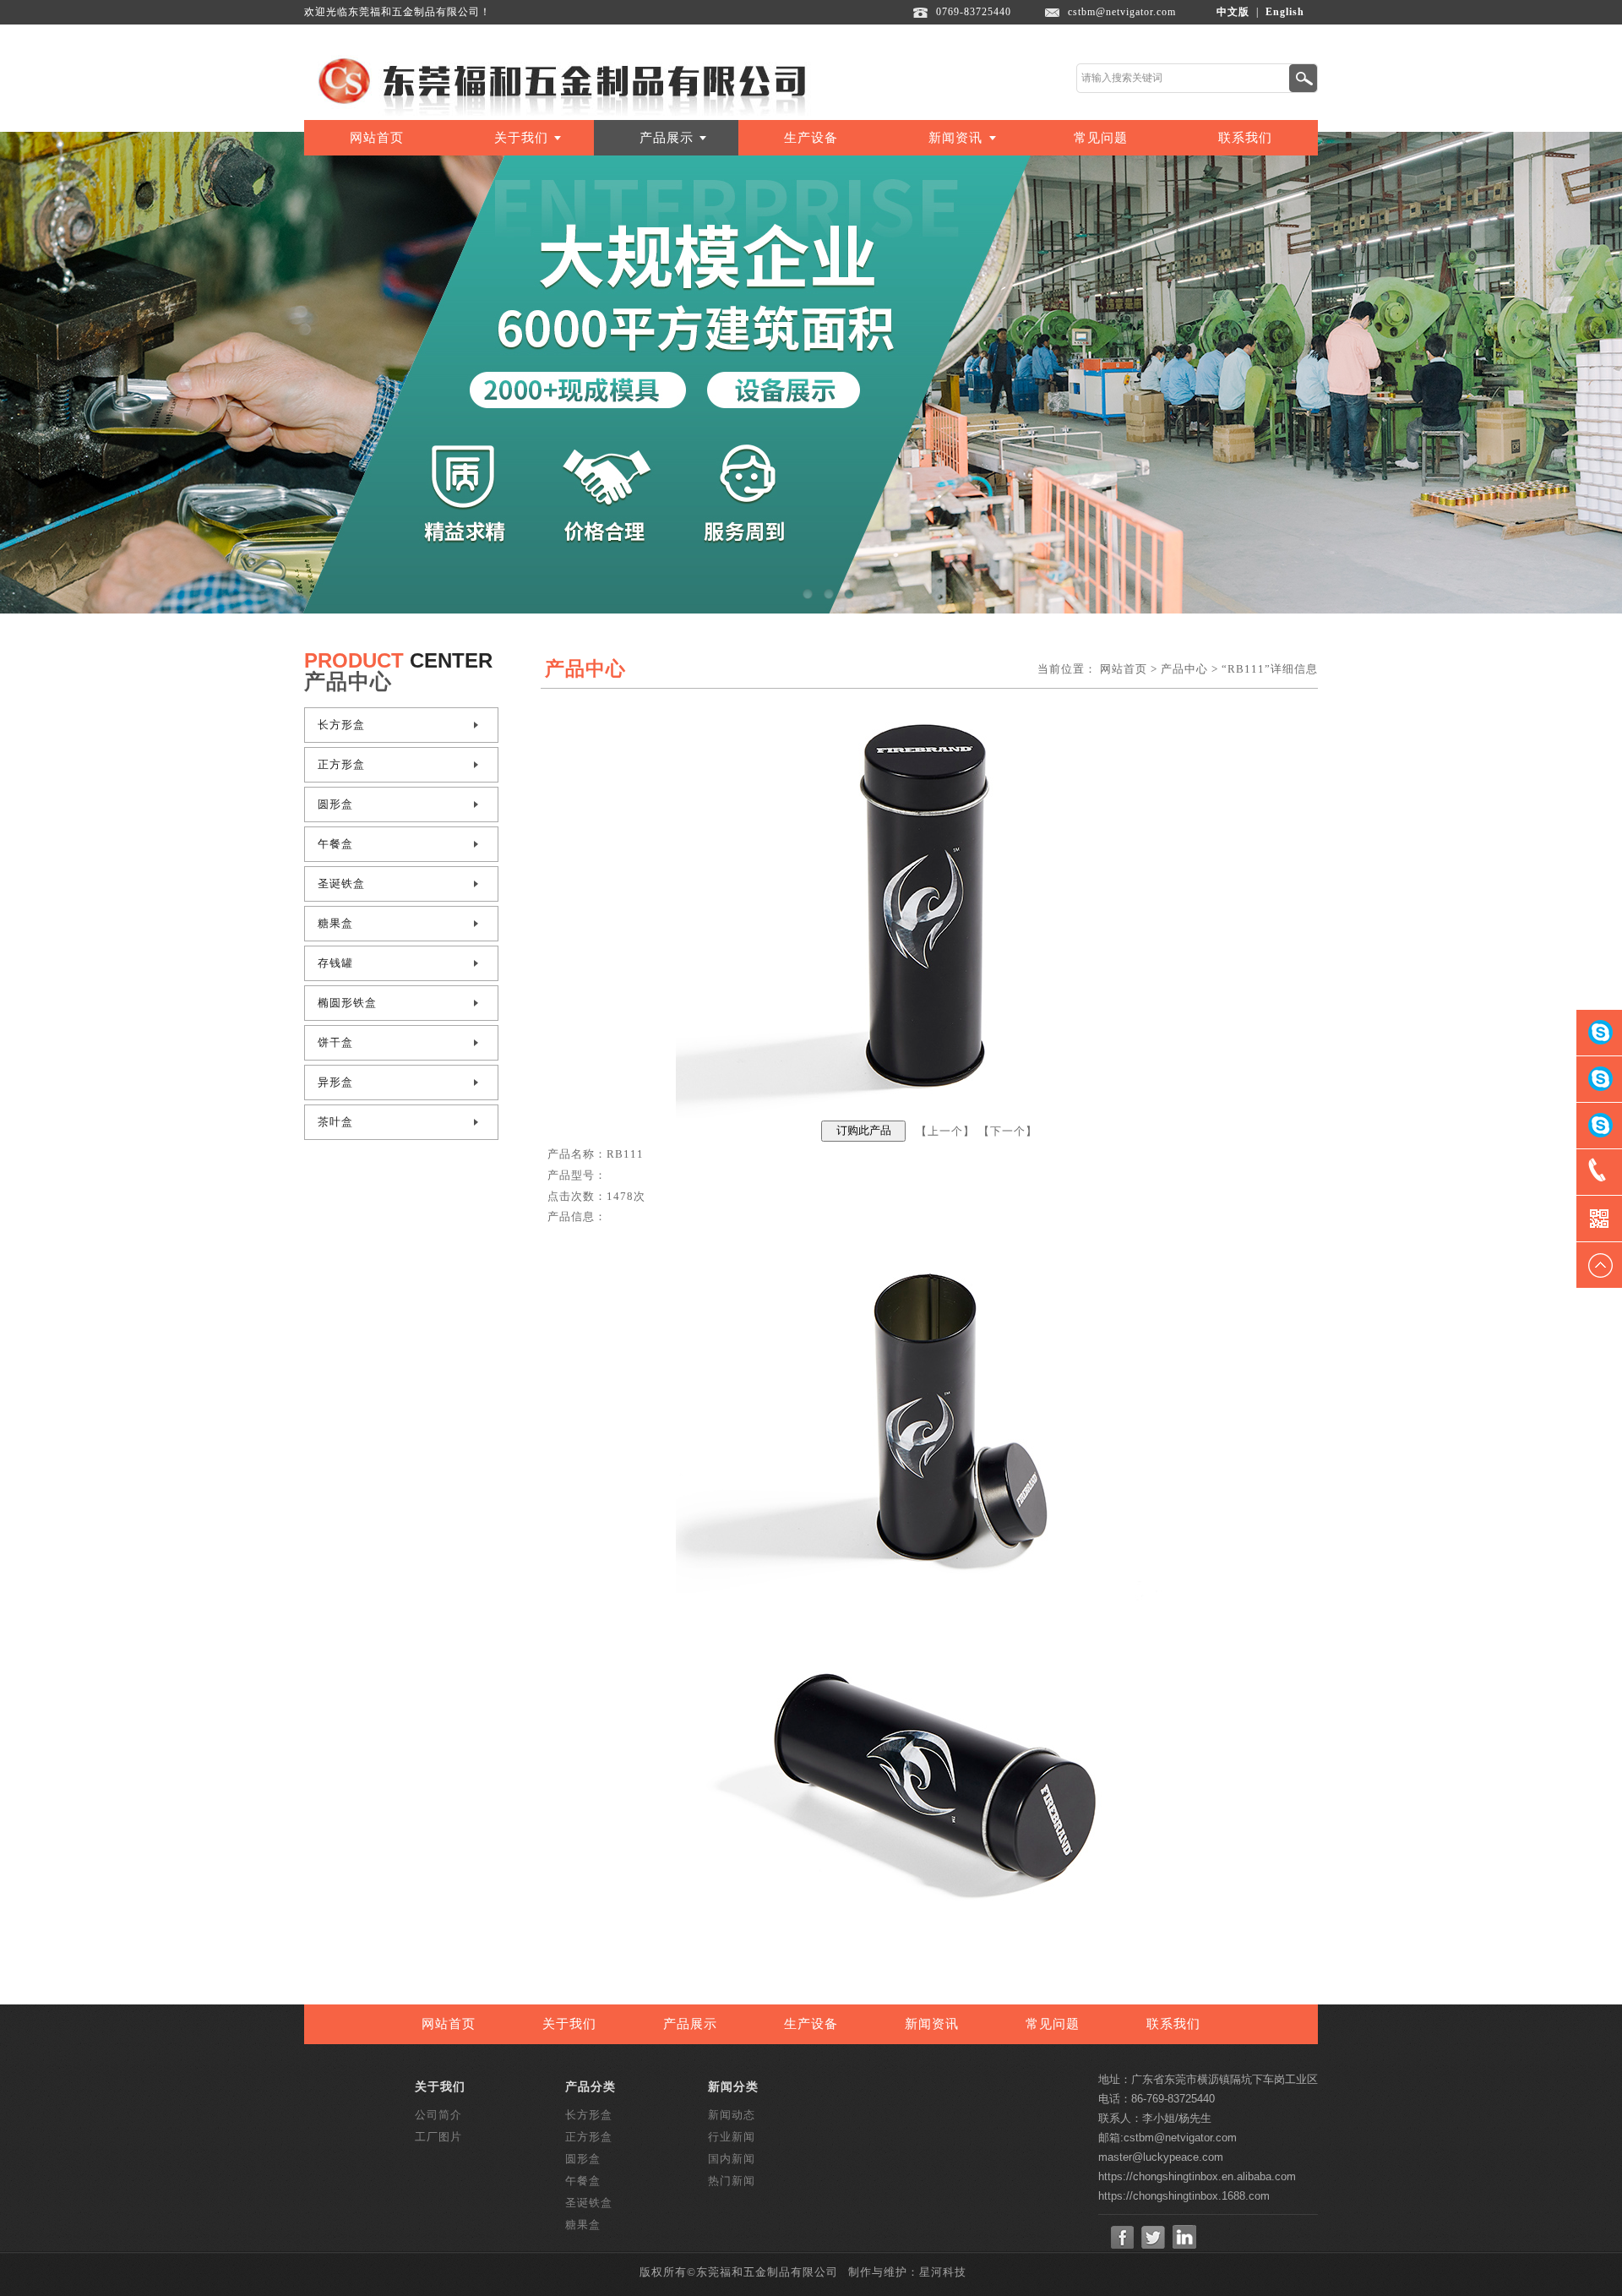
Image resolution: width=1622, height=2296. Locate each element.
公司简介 (438, 2115)
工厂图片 (438, 2137)
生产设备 (811, 138)
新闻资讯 (955, 138)
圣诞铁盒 (341, 883)
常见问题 (1101, 138)
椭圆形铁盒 (347, 1003)
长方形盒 (341, 725)
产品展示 (667, 138)
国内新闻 (732, 2159)
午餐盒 (335, 844)
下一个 (1008, 1130)
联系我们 (1245, 138)
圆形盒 (335, 804)
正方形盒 (341, 764)
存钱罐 (335, 963)
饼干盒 (335, 1042)
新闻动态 (732, 2115)
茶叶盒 (335, 1122)
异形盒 (335, 1082)
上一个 (945, 1130)
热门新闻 (732, 2181)
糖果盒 (335, 923)
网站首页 (377, 138)
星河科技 (943, 2272)
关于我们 (521, 138)
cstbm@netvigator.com (1122, 12)
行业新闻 (732, 2137)
